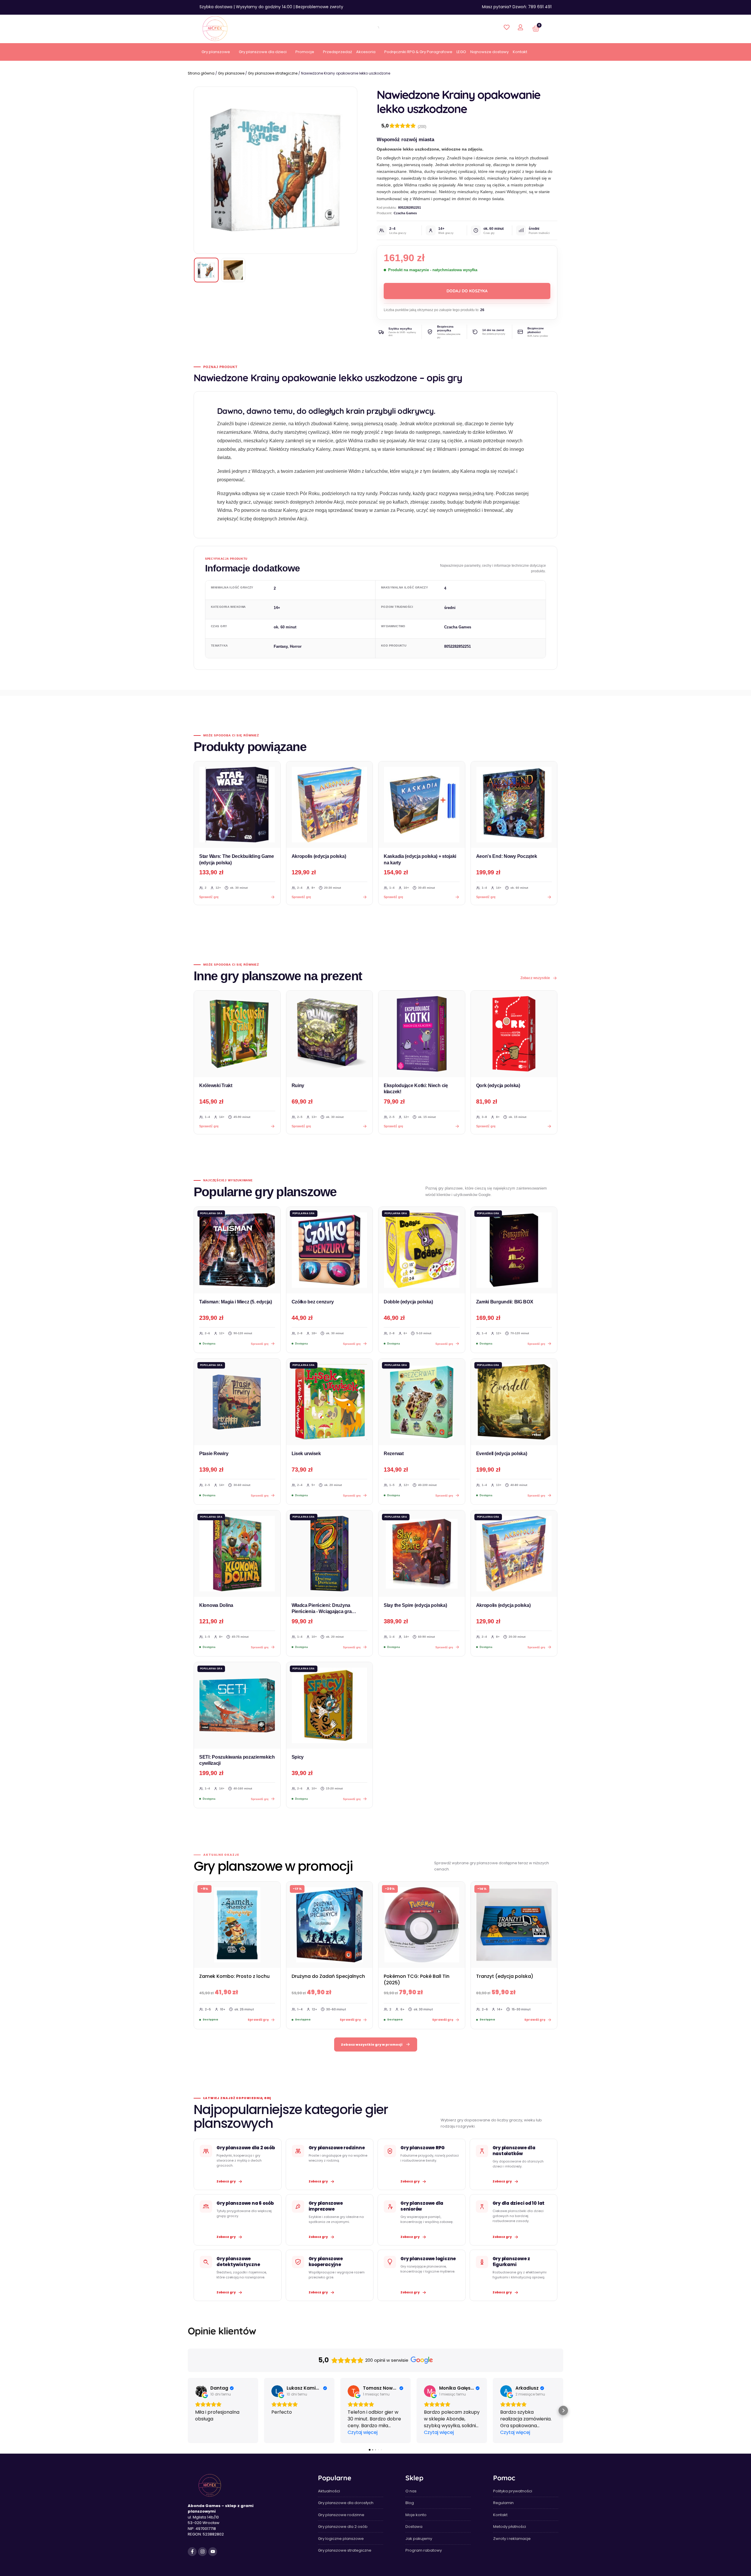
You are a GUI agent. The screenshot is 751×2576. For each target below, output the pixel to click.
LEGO (461, 52)
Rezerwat (394, 1454)
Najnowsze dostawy (489, 52)
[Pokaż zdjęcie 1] (206, 270)
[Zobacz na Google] (201, 2391)
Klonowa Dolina (216, 1605)
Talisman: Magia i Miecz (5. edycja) (236, 1302)
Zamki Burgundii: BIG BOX (505, 1302)
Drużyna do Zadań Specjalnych (328, 1976)
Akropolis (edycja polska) (319, 856)
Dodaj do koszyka (467, 291)
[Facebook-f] (192, 2552)
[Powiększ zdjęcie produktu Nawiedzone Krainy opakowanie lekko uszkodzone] (275, 170)
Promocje (305, 52)
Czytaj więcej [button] (363, 2432)
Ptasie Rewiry (214, 1454)
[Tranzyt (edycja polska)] (514, 1925)
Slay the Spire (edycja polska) (415, 1605)
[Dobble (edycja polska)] (422, 1250)
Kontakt (520, 52)
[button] (188, 2410)
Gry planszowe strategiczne (273, 73)
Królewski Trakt (216, 1085)
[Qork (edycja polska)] (514, 1034)
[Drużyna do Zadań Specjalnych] (330, 1925)
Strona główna (201, 73)
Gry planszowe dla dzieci (263, 52)
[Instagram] (202, 2552)
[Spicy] (330, 1705)
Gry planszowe (216, 52)
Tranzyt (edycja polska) (505, 1976)
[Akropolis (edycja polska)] (330, 805)
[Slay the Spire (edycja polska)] (422, 1554)
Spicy (298, 1757)
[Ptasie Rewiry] (237, 1402)
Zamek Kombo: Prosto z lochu (234, 1976)
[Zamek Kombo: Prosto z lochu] (237, 1925)
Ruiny (298, 1085)
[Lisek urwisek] (330, 1402)
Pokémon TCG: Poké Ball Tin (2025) (417, 1979)
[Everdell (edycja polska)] (514, 1402)
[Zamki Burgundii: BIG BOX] (514, 1250)
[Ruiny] (330, 1034)
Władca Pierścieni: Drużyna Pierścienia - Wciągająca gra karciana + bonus (322, 1612)
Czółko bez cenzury (313, 1302)
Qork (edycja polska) (498, 1085)
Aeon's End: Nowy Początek (507, 856)
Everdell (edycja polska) (502, 1454)
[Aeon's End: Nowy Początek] (514, 805)
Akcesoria (366, 52)
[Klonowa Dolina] (237, 1554)
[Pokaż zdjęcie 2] (233, 270)
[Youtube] (213, 2552)
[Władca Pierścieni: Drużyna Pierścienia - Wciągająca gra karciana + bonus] (330, 1554)
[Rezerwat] (422, 1402)
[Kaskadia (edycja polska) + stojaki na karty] (422, 805)
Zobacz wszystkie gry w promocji (372, 2044)
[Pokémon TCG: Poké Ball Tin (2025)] (422, 1925)
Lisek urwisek (306, 1454)
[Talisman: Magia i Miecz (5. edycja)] (237, 1250)
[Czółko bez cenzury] (330, 1250)
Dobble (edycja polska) (408, 1302)
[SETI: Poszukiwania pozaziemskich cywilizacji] (237, 1705)
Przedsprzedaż (338, 52)
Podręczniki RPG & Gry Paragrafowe (418, 52)
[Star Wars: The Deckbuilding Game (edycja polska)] (237, 805)
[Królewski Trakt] (237, 1034)
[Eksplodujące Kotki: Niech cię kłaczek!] (422, 1034)
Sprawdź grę (209, 1126)
